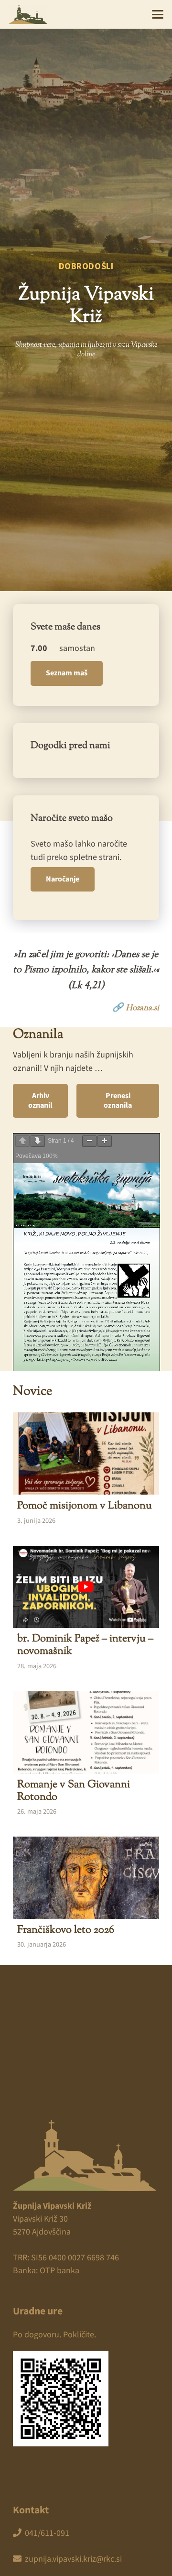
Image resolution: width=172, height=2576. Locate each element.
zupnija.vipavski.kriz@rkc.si (73, 2559)
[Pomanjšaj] (89, 1141)
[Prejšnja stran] (22, 1141)
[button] (158, 14)
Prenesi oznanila (118, 1100)
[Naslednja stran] (38, 1141)
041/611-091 (47, 2533)
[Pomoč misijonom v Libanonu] (86, 1470)
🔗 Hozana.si (136, 1007)
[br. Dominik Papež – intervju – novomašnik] (86, 1610)
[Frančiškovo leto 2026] (86, 1894)
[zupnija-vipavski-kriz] (28, 14)
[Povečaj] (105, 1141)
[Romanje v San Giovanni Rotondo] (86, 1755)
